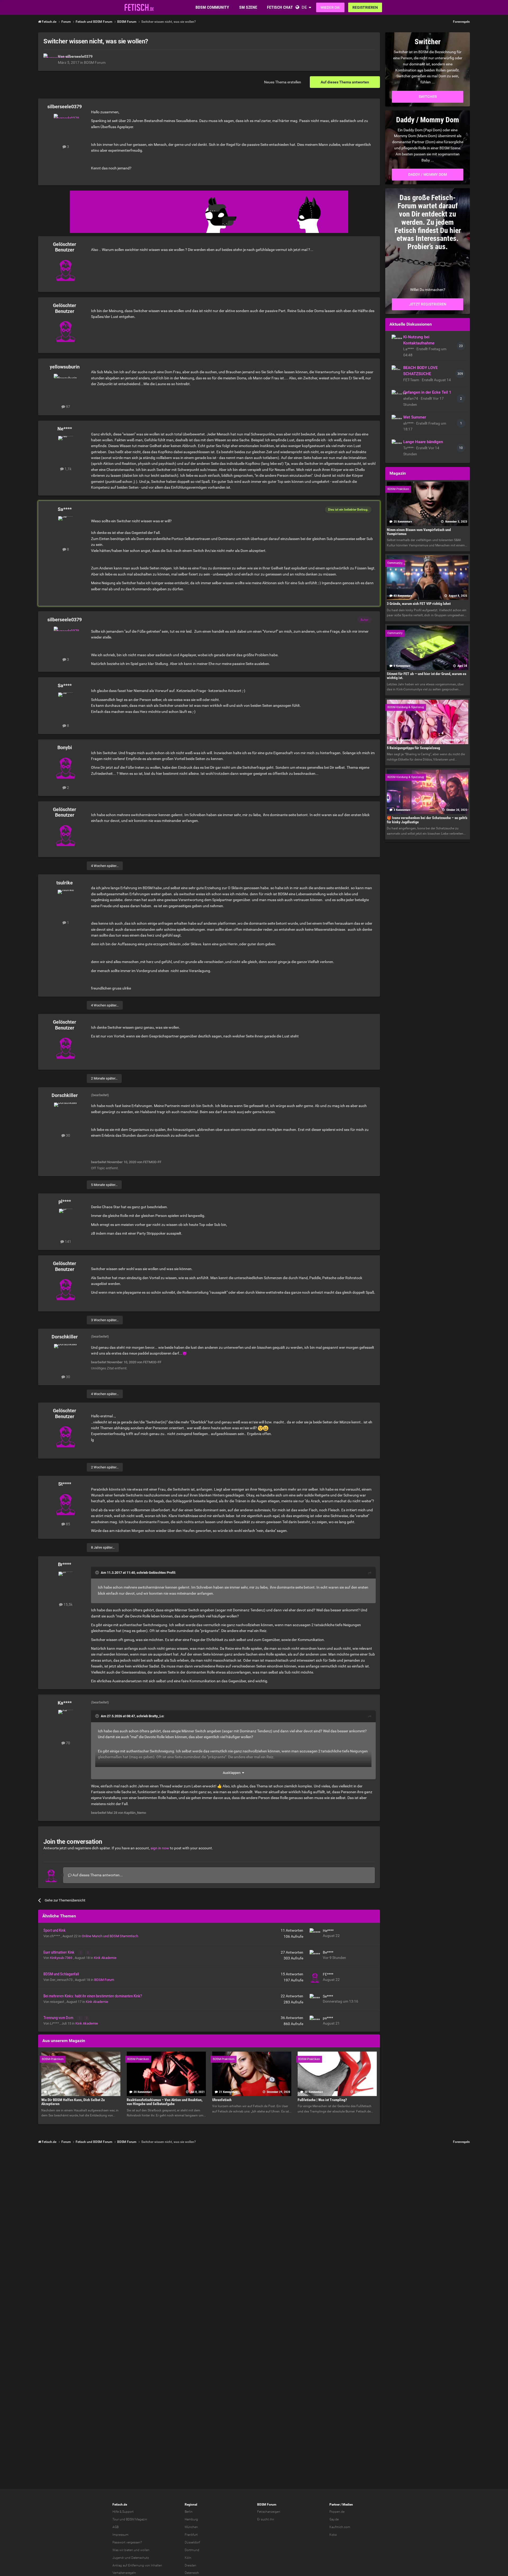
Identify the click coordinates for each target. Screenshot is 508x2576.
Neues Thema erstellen (283, 82)
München (191, 2527)
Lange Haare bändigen (423, 442)
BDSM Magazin (137, 2519)
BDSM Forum (95, 62)
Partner (335, 2505)
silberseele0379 (79, 56)
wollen (145, 2550)
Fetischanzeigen (269, 2512)
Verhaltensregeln (124, 2573)
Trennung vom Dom (59, 2018)
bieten (129, 2550)
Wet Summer (415, 417)
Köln (188, 2558)
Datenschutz (140, 2558)
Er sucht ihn (266, 2519)
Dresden (190, 2565)
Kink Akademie (105, 1958)
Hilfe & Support (123, 2512)
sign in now (160, 1848)
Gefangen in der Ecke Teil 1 (427, 392)
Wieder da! (330, 7)
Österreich (192, 2573)
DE (304, 7)
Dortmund (192, 2550)
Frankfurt (191, 2535)
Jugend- (118, 2558)
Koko (333, 2535)
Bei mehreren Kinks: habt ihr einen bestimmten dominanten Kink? (93, 1996)
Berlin (189, 2512)
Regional (191, 2505)
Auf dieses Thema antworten (345, 82)
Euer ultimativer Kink (59, 1952)
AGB (115, 2527)
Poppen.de (337, 2512)
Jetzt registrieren (428, 304)
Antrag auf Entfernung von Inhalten (137, 2565)
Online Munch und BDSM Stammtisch (110, 1936)
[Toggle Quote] (98, 1572)
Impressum (121, 2535)
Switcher (428, 97)
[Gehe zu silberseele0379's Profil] (49, 59)
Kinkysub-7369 (62, 1958)
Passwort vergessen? (127, 2542)
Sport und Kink (55, 1930)
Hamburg (191, 2519)
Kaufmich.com (340, 2527)
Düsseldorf (192, 2542)
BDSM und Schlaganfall (61, 1974)
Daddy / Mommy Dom (428, 174)
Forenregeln (461, 22)
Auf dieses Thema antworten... (97, 1875)
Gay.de (334, 2519)
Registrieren (365, 7)
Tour (116, 2519)
